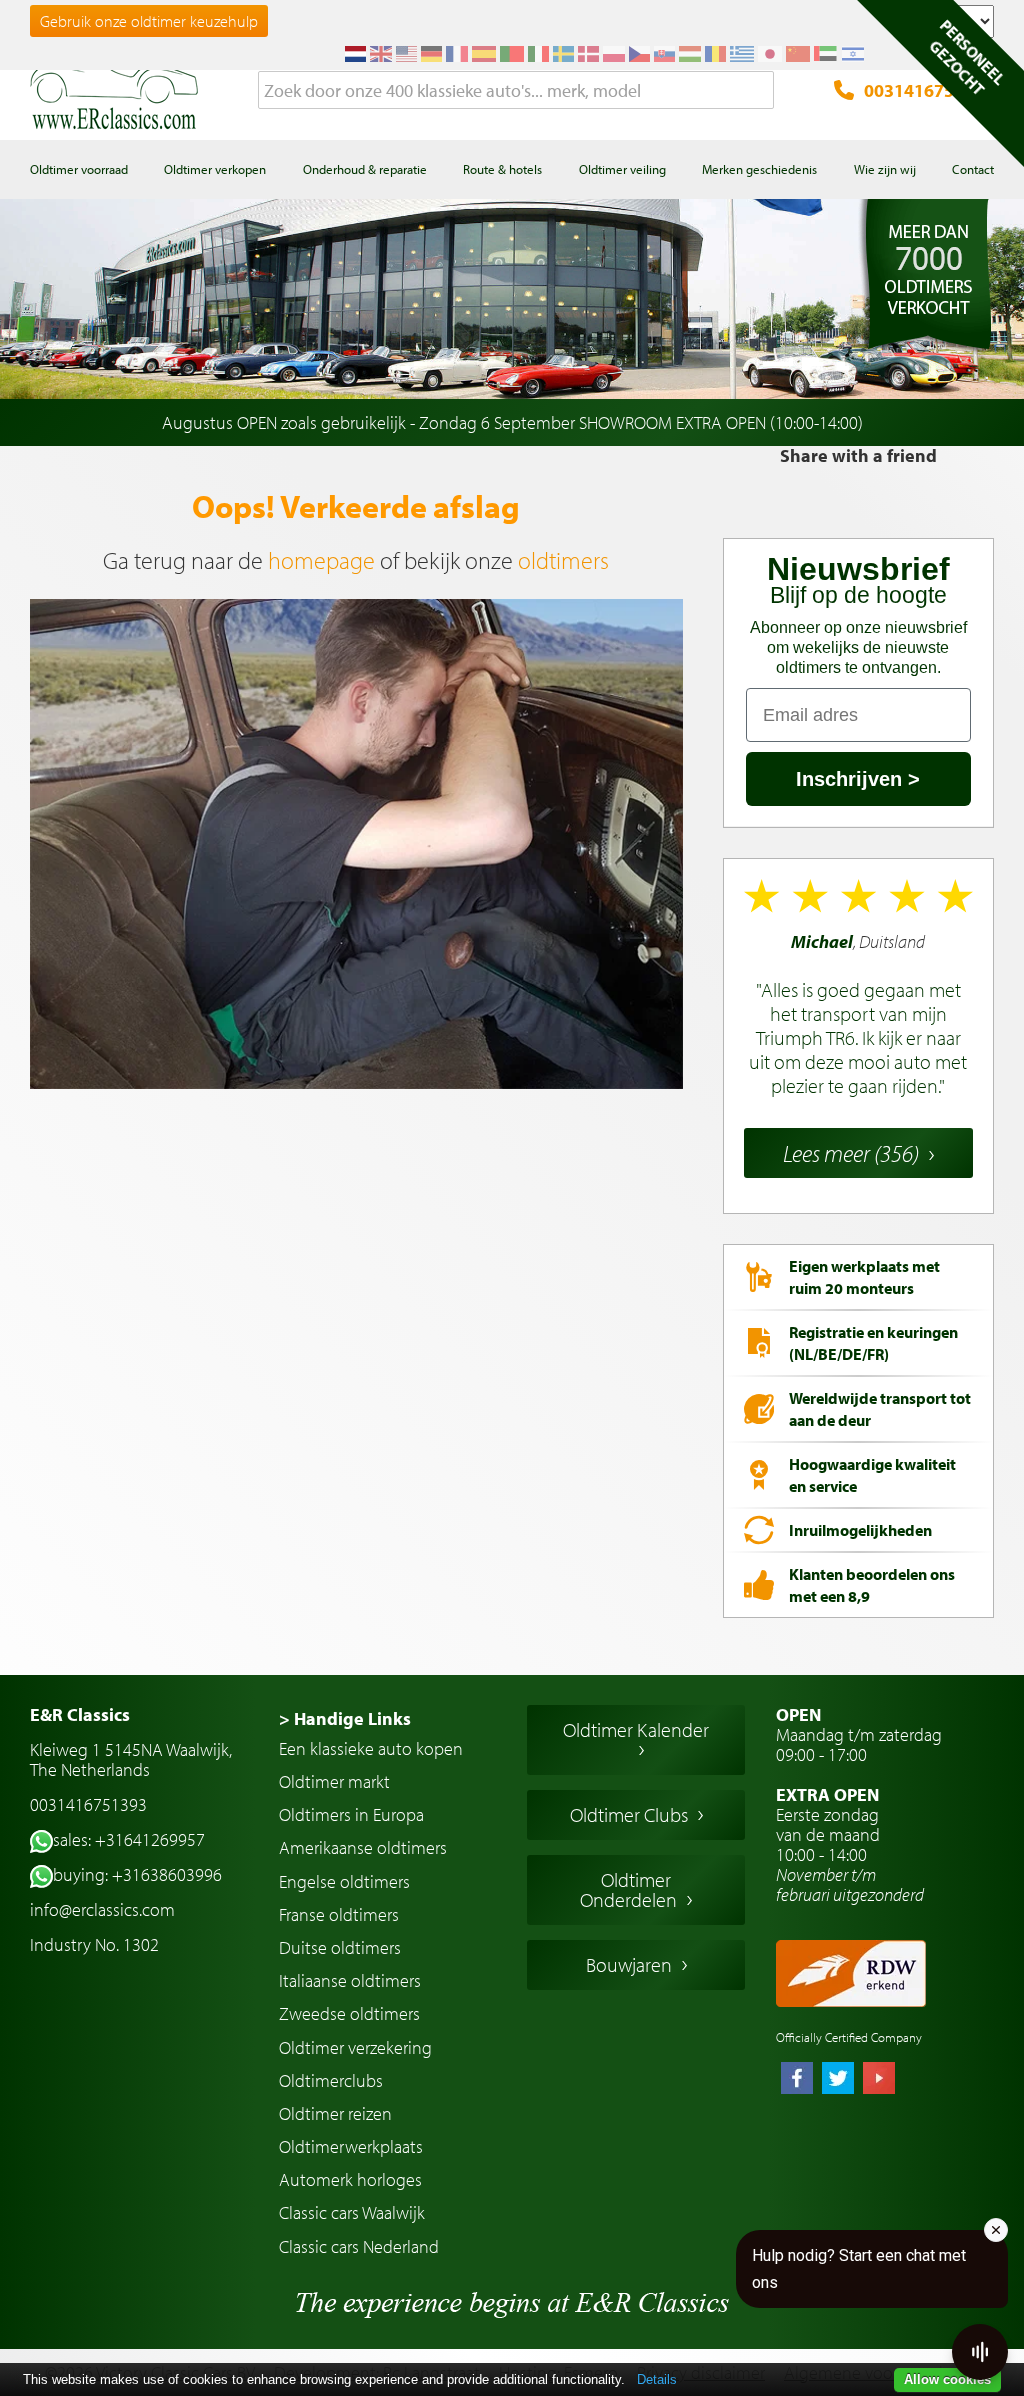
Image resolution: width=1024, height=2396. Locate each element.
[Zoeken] (759, 91)
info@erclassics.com (102, 1909)
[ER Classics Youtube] (879, 2080)
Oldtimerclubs (331, 2080)
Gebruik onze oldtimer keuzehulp (149, 21)
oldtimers (563, 560)
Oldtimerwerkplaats (351, 2146)
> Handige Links (345, 1718)
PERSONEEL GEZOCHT (967, 57)
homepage (321, 560)
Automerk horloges (350, 2179)
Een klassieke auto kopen (371, 1748)
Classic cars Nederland (359, 2246)
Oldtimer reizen (335, 2113)
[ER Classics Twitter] (838, 2080)
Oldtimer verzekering (355, 2047)
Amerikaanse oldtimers (363, 1847)
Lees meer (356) (851, 1153)
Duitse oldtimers (340, 1947)
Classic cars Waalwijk (352, 2212)
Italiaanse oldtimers (350, 1980)
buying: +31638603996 (137, 1874)
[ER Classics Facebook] (797, 2080)
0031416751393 (929, 90)
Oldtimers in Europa (351, 1814)
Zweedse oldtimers (349, 2013)
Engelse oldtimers (344, 1881)
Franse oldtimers (339, 1914)
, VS (858, 1014)
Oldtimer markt (334, 1781)
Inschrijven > (858, 779)
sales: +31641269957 (129, 1839)
